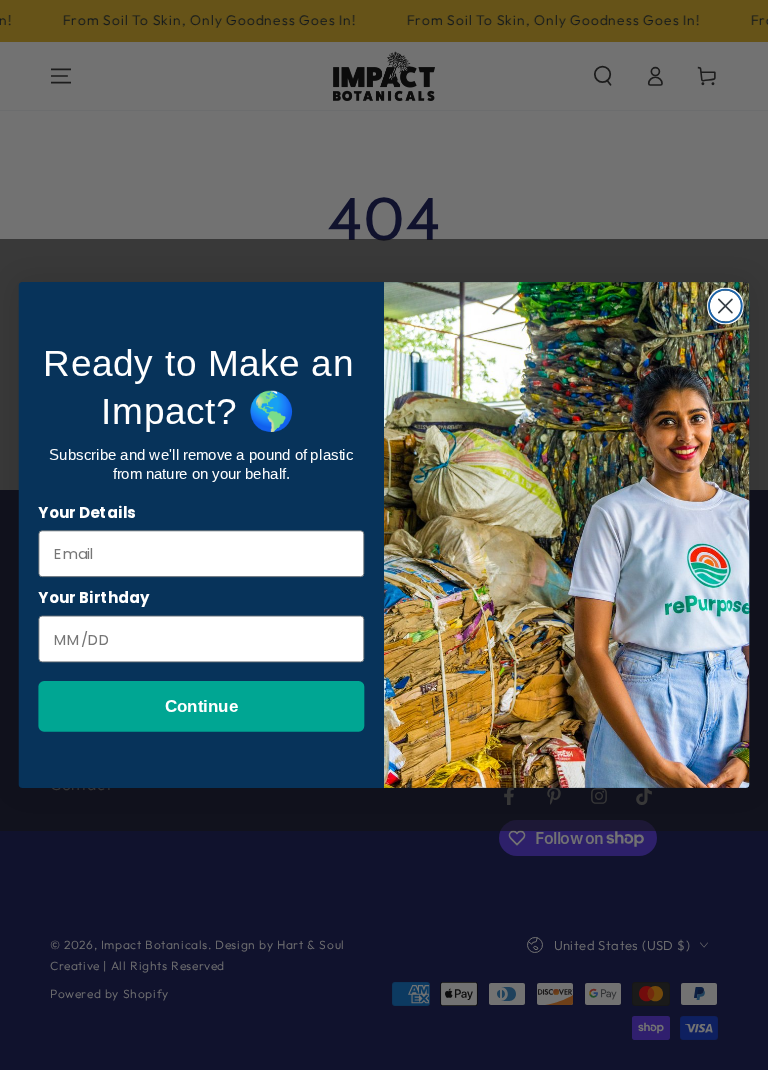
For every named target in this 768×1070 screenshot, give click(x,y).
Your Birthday (93, 598)
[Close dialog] (725, 306)
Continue (201, 706)
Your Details (86, 513)
